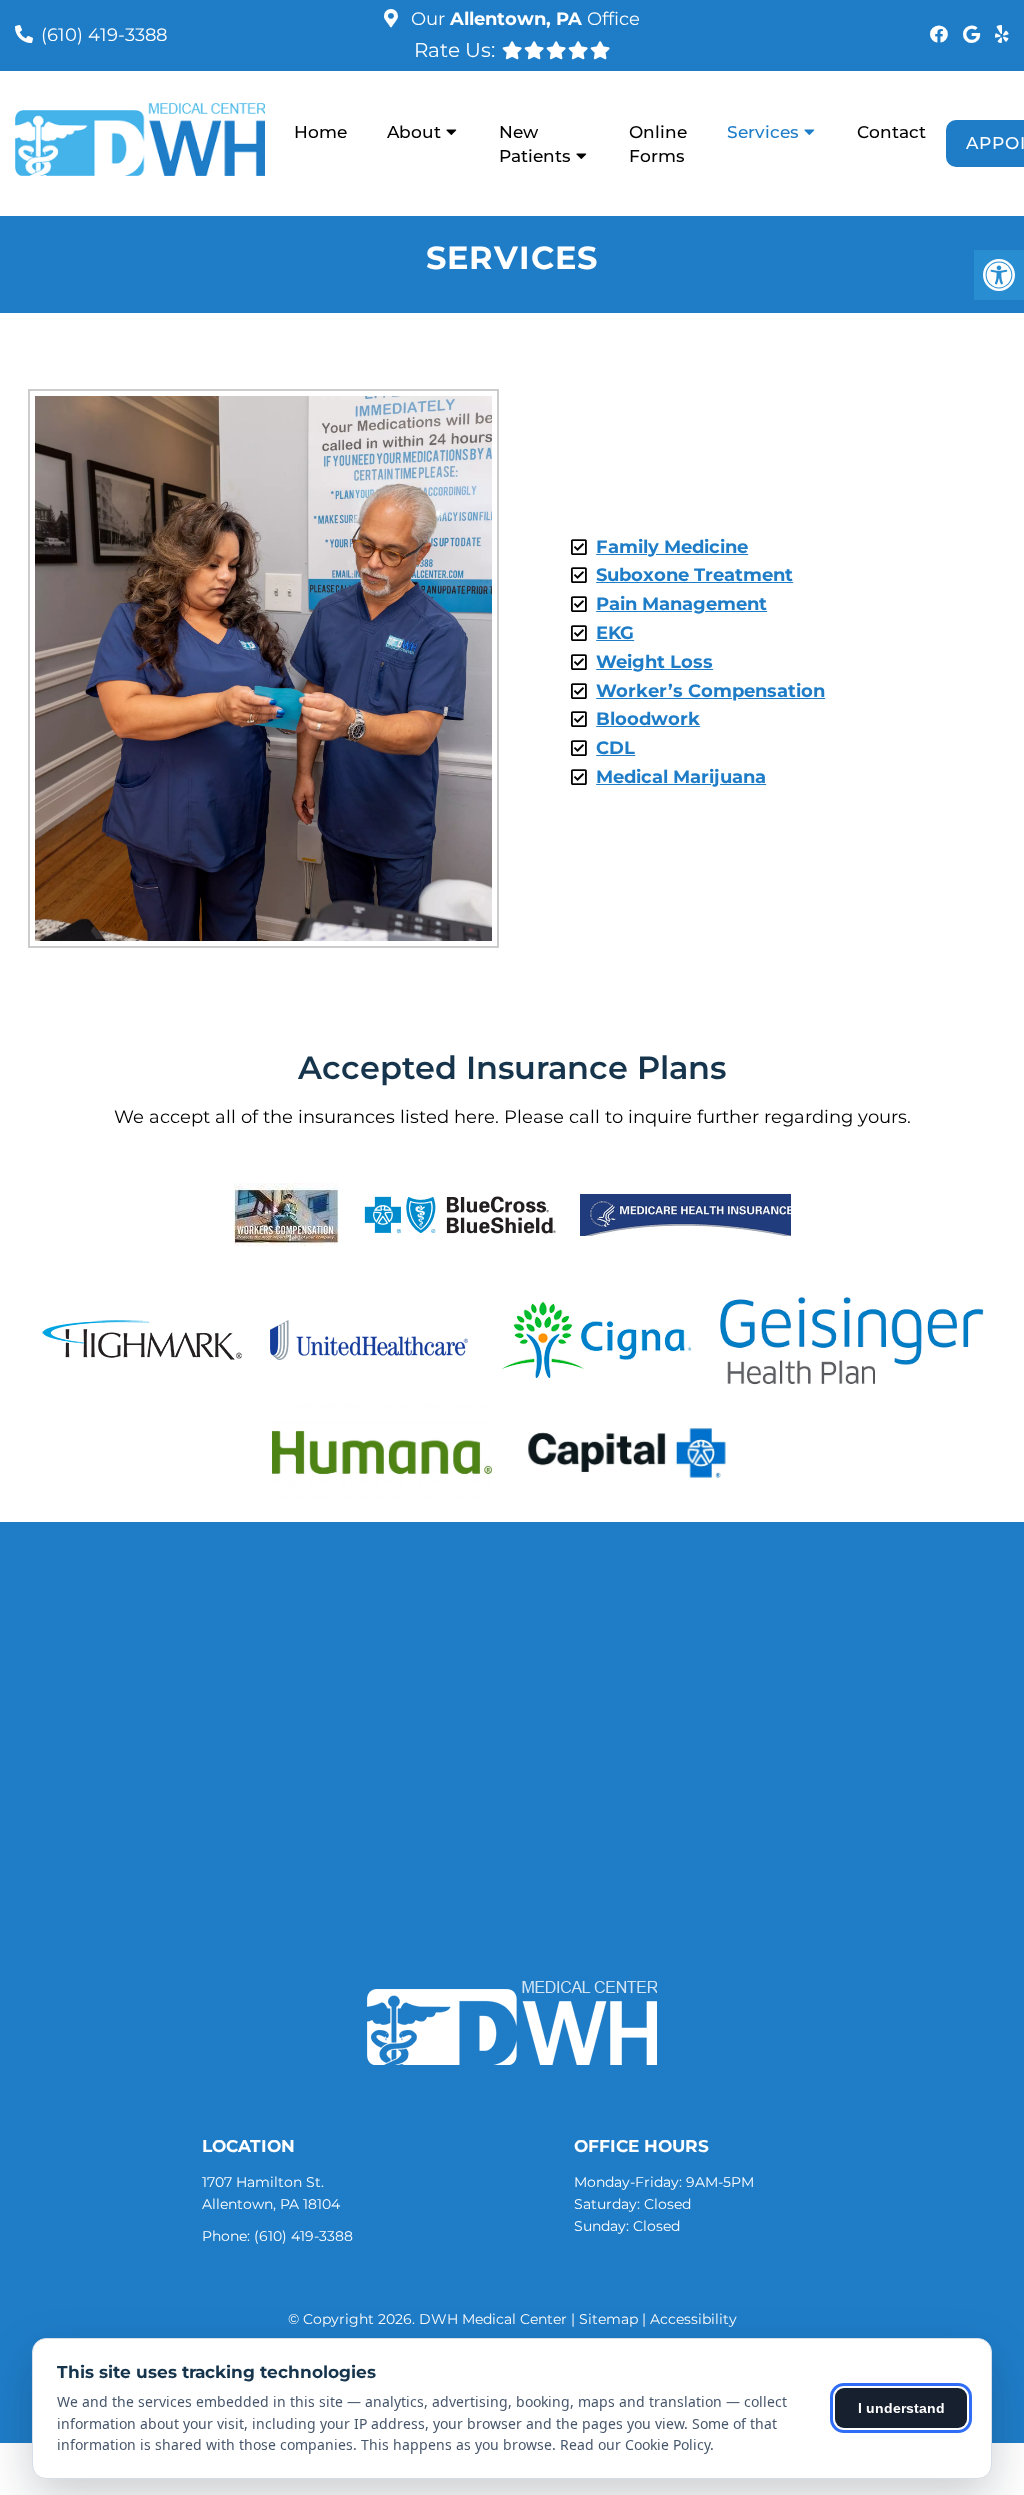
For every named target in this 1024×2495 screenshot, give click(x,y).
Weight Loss (654, 662)
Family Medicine (672, 547)
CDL (615, 748)
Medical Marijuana (681, 777)
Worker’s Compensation (710, 691)
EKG (615, 633)
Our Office (523, 19)
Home (320, 132)
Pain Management (681, 604)
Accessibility (693, 2319)
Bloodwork (648, 719)
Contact (891, 132)
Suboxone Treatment (694, 575)
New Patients (535, 144)
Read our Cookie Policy (635, 2444)
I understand (901, 2408)
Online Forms (658, 144)
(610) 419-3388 (104, 35)
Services (763, 132)
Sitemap (608, 2319)
